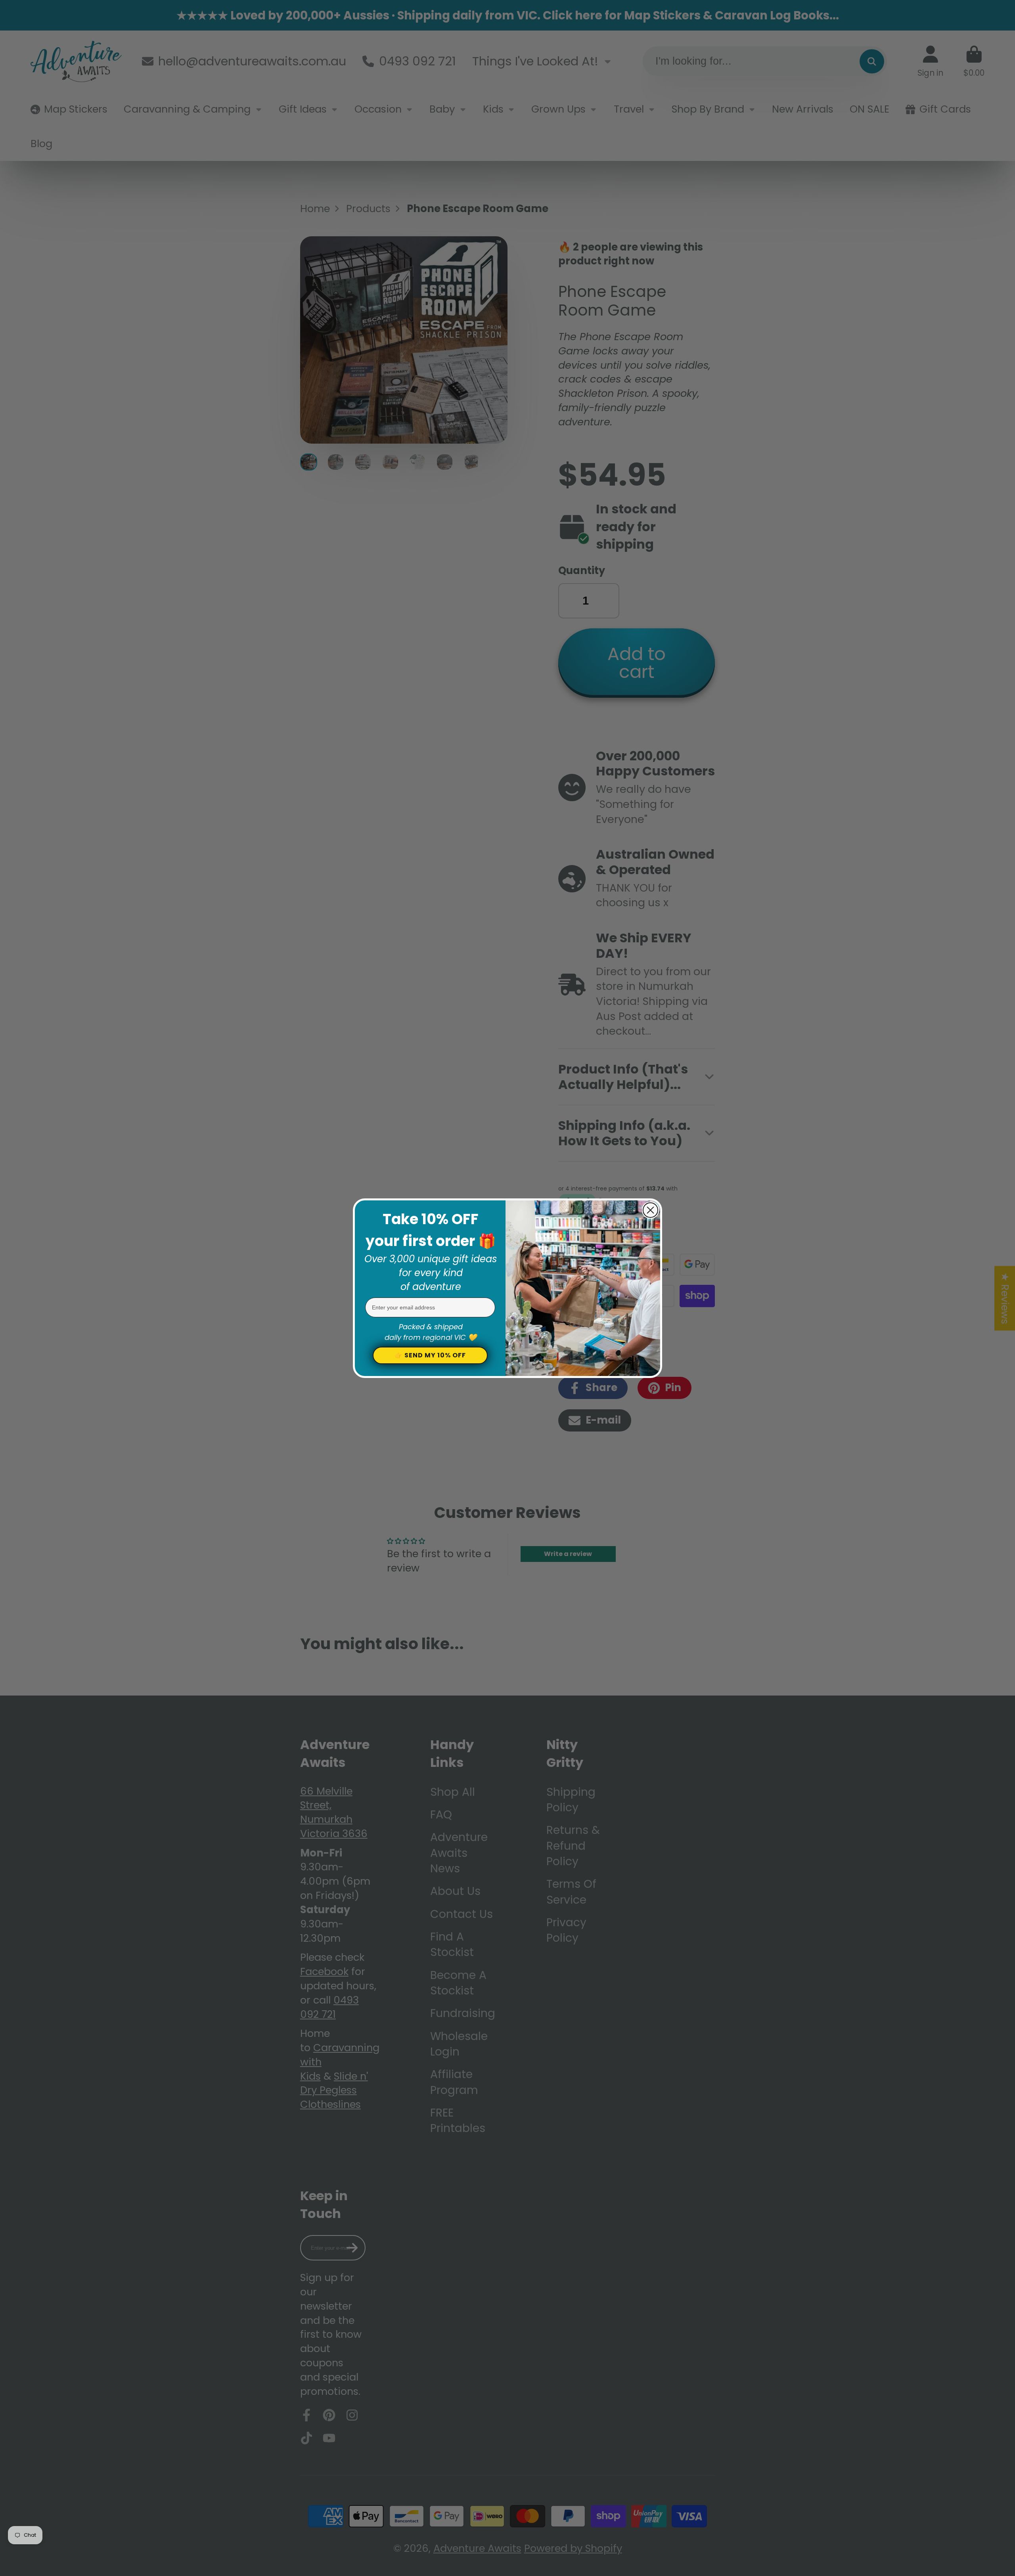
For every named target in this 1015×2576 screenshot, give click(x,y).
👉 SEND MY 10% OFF (430, 1355)
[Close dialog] (650, 1210)
